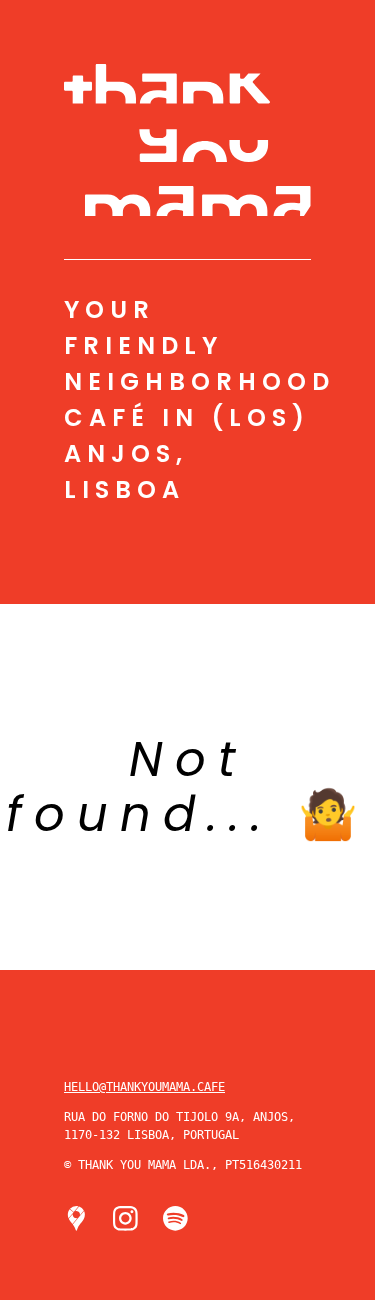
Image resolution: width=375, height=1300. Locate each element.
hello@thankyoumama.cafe (144, 1087)
